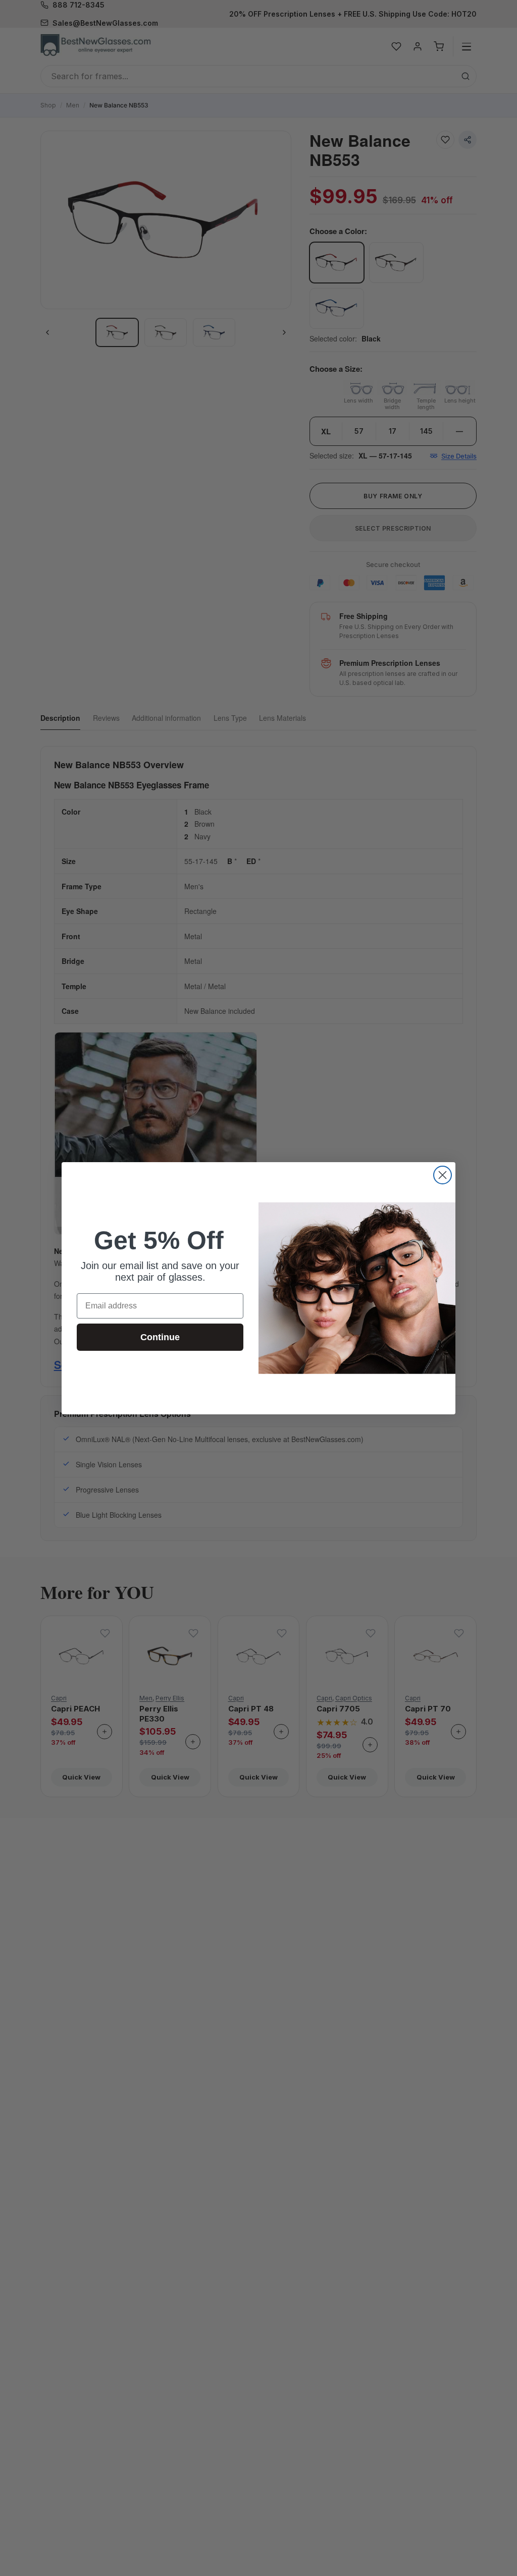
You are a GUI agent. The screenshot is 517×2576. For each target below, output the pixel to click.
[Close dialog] (443, 1175)
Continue (160, 1337)
